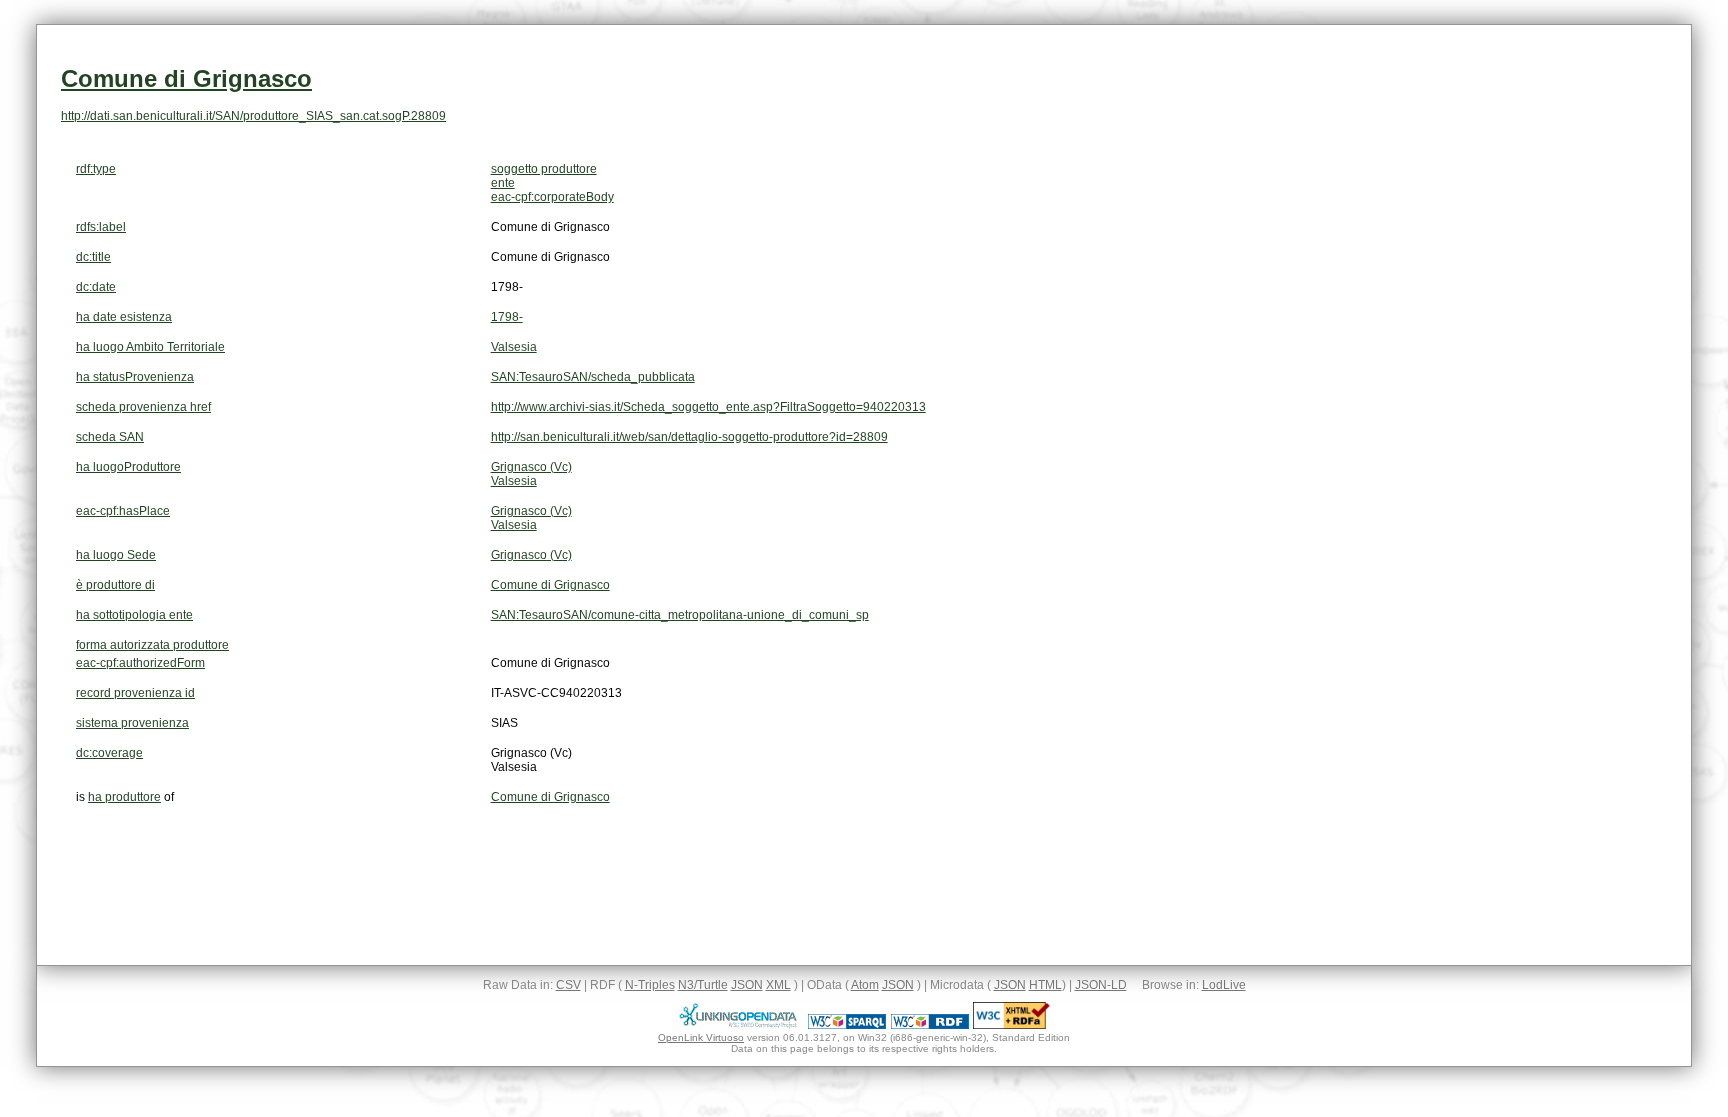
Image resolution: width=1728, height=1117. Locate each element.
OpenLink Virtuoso (701, 1037)
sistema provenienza (132, 723)
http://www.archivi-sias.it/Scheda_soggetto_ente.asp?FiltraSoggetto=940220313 (708, 407)
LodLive (1224, 985)
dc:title (93, 257)
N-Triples (650, 985)
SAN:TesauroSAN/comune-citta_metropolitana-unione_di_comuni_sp (680, 615)
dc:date (96, 287)
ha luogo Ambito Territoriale (150, 347)
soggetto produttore (544, 169)
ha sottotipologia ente (134, 615)
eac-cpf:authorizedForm (140, 663)
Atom (865, 985)
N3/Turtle (703, 985)
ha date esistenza (124, 317)
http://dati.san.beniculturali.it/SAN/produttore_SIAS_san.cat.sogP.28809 (253, 116)
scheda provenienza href (143, 407)
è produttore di (115, 585)
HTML (1045, 985)
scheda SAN (110, 437)
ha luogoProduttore (128, 467)
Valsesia (514, 347)
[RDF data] (930, 1025)
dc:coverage (109, 753)
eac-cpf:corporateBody (552, 197)
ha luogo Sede (116, 555)
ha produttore (124, 797)
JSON (747, 985)
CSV (568, 985)
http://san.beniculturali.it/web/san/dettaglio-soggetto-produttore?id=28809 (689, 437)
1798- (507, 317)
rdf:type (96, 169)
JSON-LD (1101, 985)
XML (778, 985)
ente (503, 183)
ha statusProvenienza (135, 377)
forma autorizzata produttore (152, 645)
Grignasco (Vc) (531, 467)
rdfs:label (101, 227)
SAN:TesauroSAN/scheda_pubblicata (593, 377)
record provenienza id (135, 693)
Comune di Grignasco (186, 78)
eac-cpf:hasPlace (123, 511)
